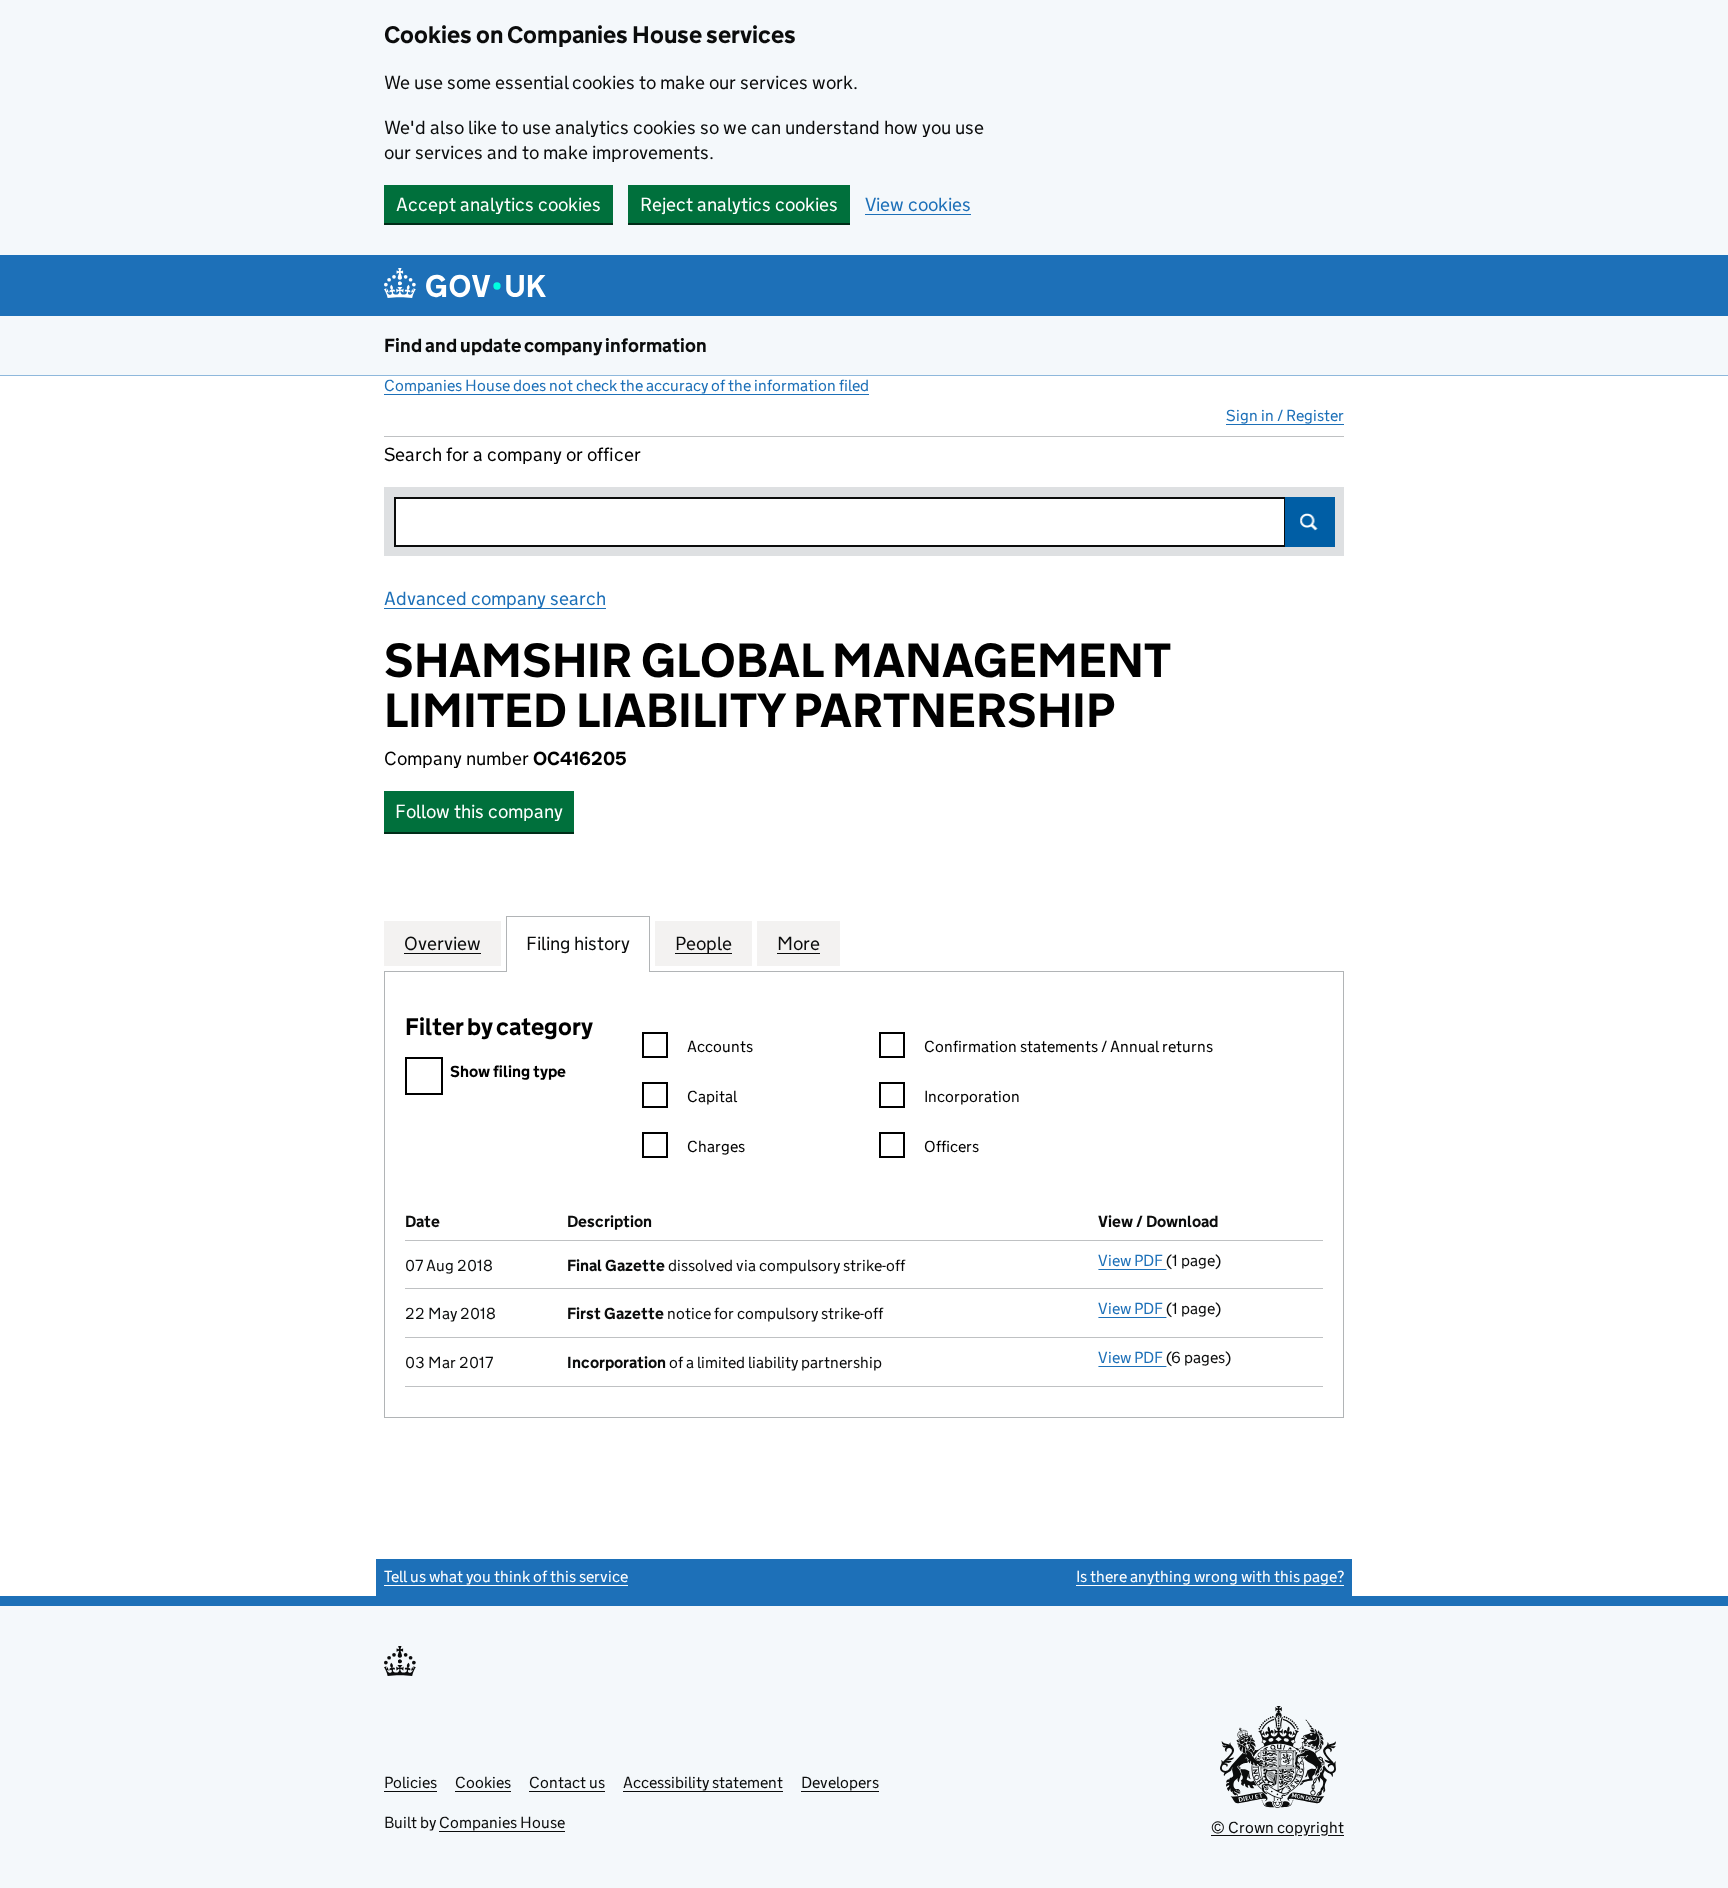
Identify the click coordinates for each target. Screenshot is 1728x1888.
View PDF (1132, 1260)
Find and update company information (545, 345)
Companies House (502, 1822)
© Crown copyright (1277, 1827)
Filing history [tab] (578, 943)
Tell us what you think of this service (506, 1576)
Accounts (720, 1046)
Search (1310, 522)
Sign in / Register (1285, 415)
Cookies (483, 1782)
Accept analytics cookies (498, 204)
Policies (410, 1782)
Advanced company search (495, 598)
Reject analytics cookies (739, 204)
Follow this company (479, 811)
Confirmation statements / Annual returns (1068, 1046)
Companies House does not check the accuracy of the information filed (626, 385)
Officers (951, 1146)
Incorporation (972, 1096)
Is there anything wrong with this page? (1210, 1576)
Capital (712, 1096)
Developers (840, 1782)
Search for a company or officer (512, 454)
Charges (716, 1146)
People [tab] (703, 943)
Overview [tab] (442, 943)
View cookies (918, 204)
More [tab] (798, 943)
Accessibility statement (703, 1782)
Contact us (567, 1782)
